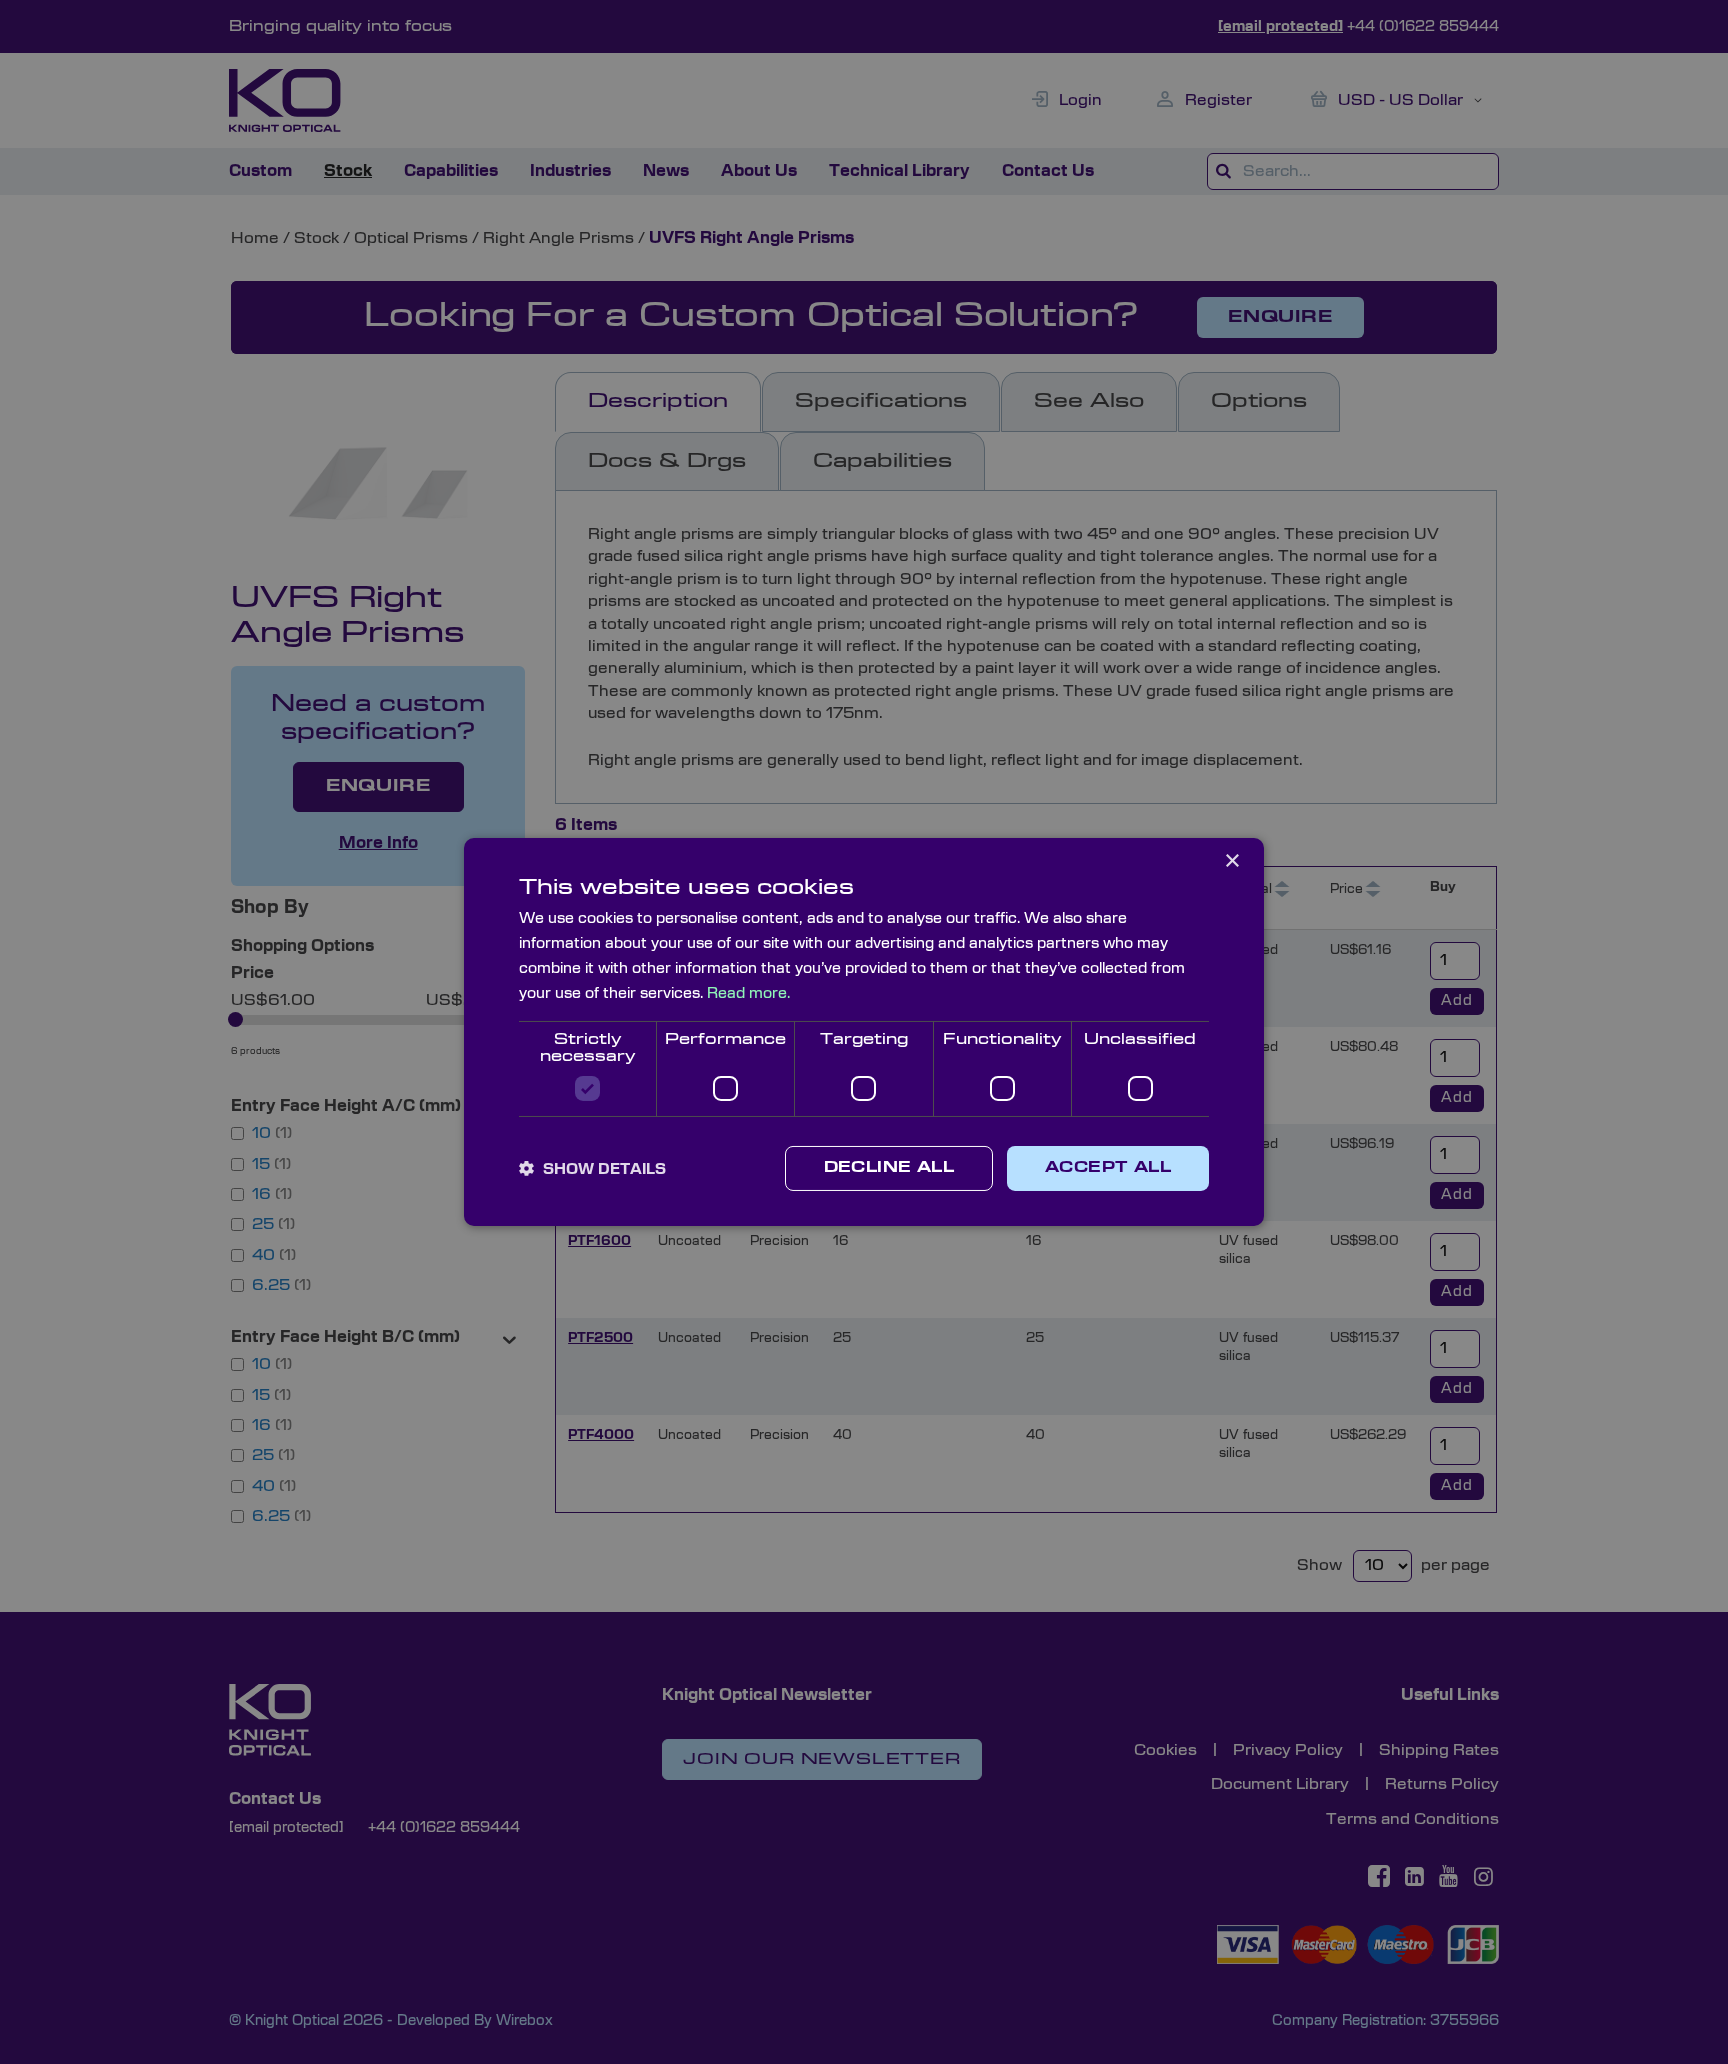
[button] (592, 1169)
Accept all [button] (1108, 1168)
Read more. (748, 993)
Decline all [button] (889, 1168)
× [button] (1231, 861)
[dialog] (864, 1032)
